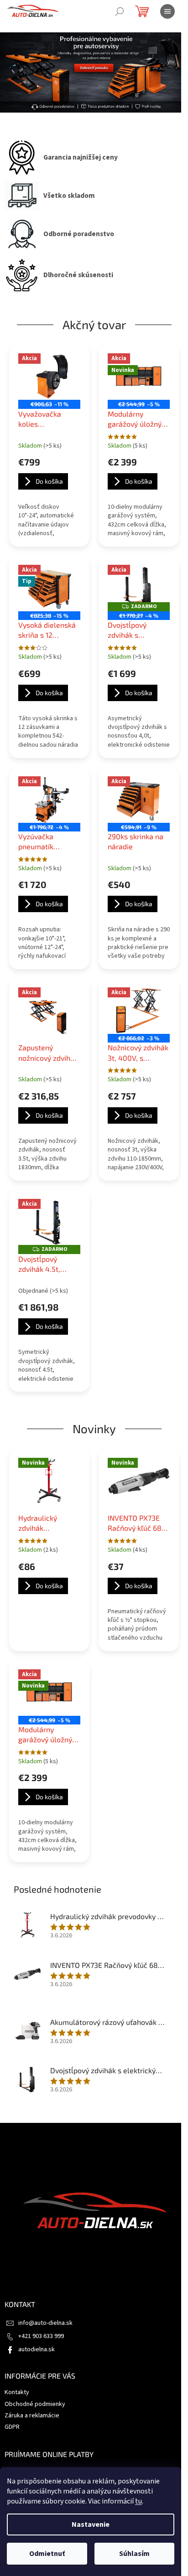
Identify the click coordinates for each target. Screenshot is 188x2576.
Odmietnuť (47, 2554)
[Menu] (167, 11)
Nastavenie (91, 2524)
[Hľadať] (120, 11)
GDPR (12, 2427)
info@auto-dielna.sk (45, 2323)
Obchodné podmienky (35, 2404)
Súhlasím (134, 2554)
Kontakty (17, 2392)
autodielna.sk (37, 2349)
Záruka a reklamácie (32, 2416)
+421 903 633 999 (41, 2336)
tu (138, 2501)
